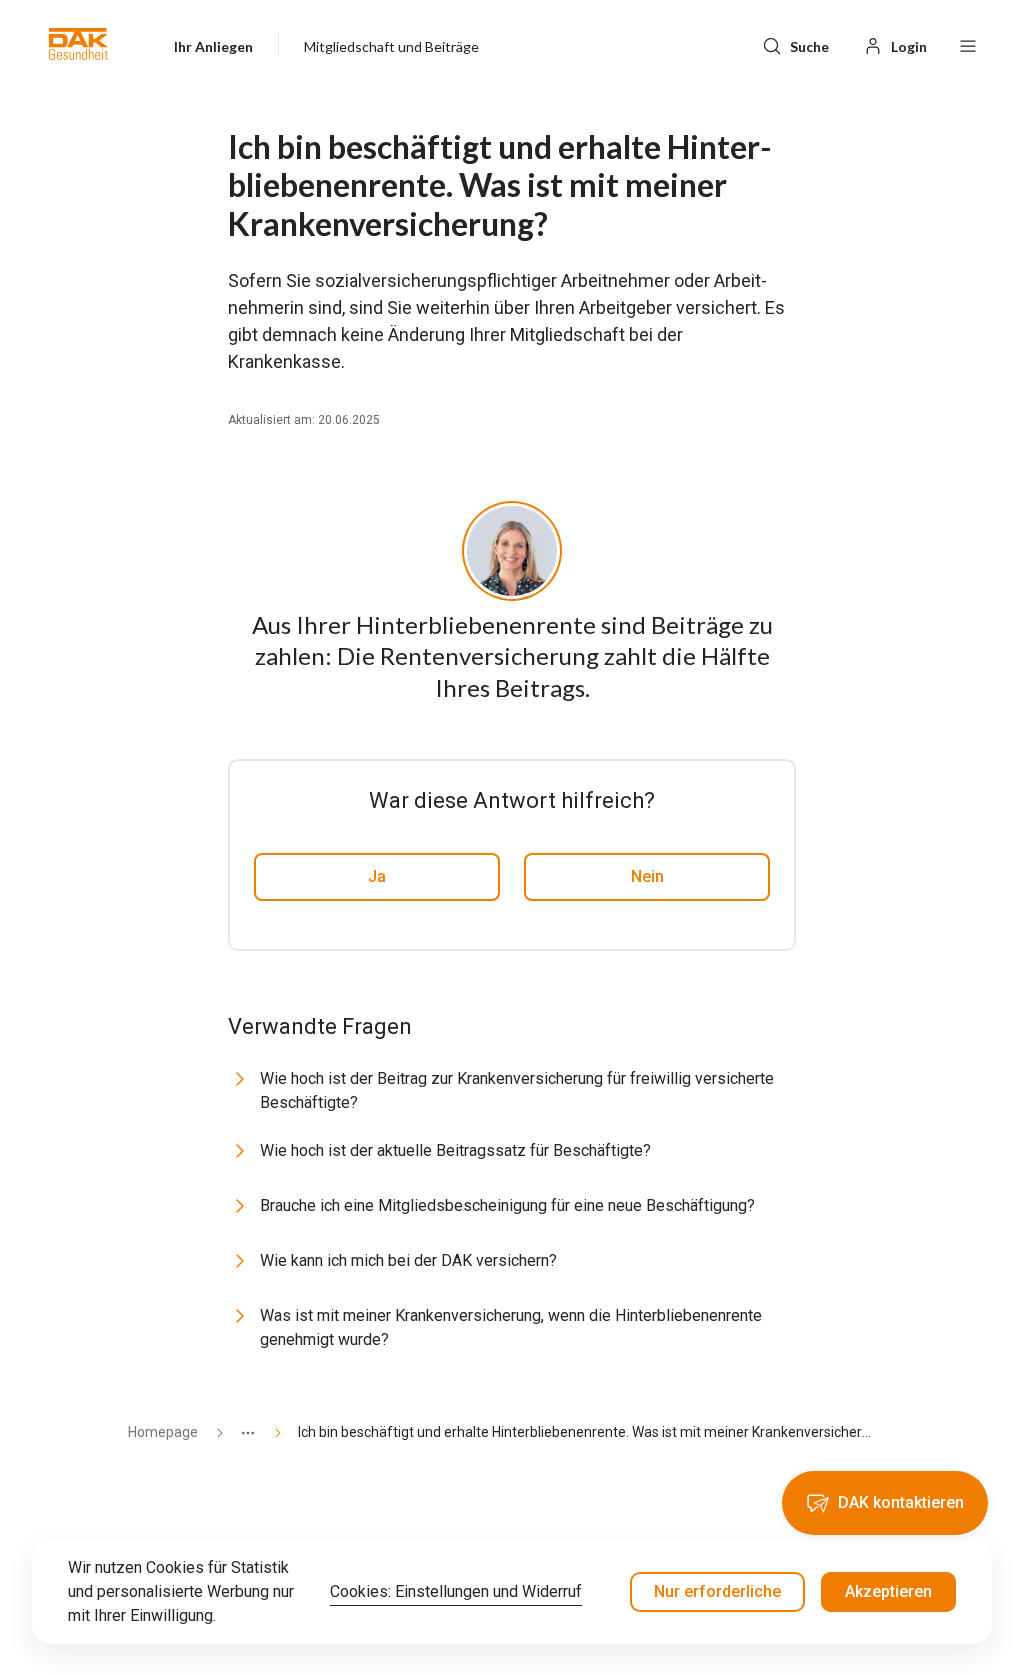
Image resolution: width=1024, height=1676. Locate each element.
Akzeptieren (888, 1591)
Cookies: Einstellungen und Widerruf (456, 1591)
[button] (78, 44)
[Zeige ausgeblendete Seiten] (240, 1432)
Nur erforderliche (717, 1591)
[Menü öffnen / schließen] (968, 44)
